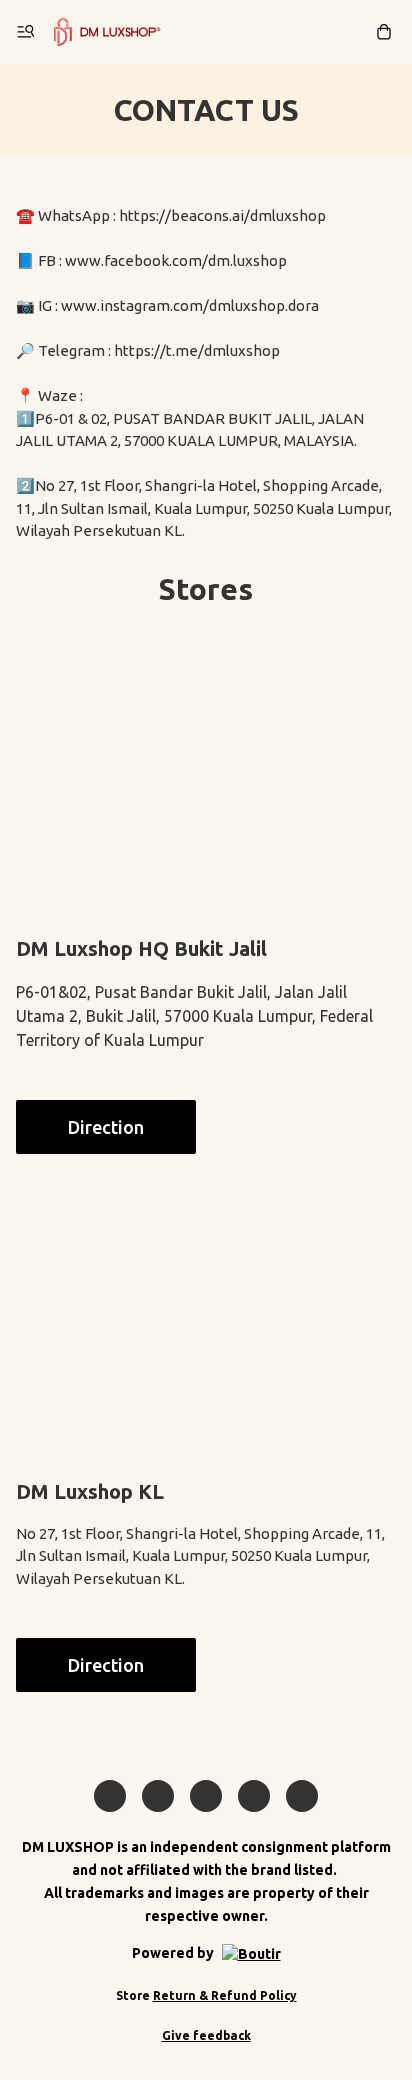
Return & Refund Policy (225, 1995)
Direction (106, 1127)
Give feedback (206, 2035)
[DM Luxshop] (107, 32)
